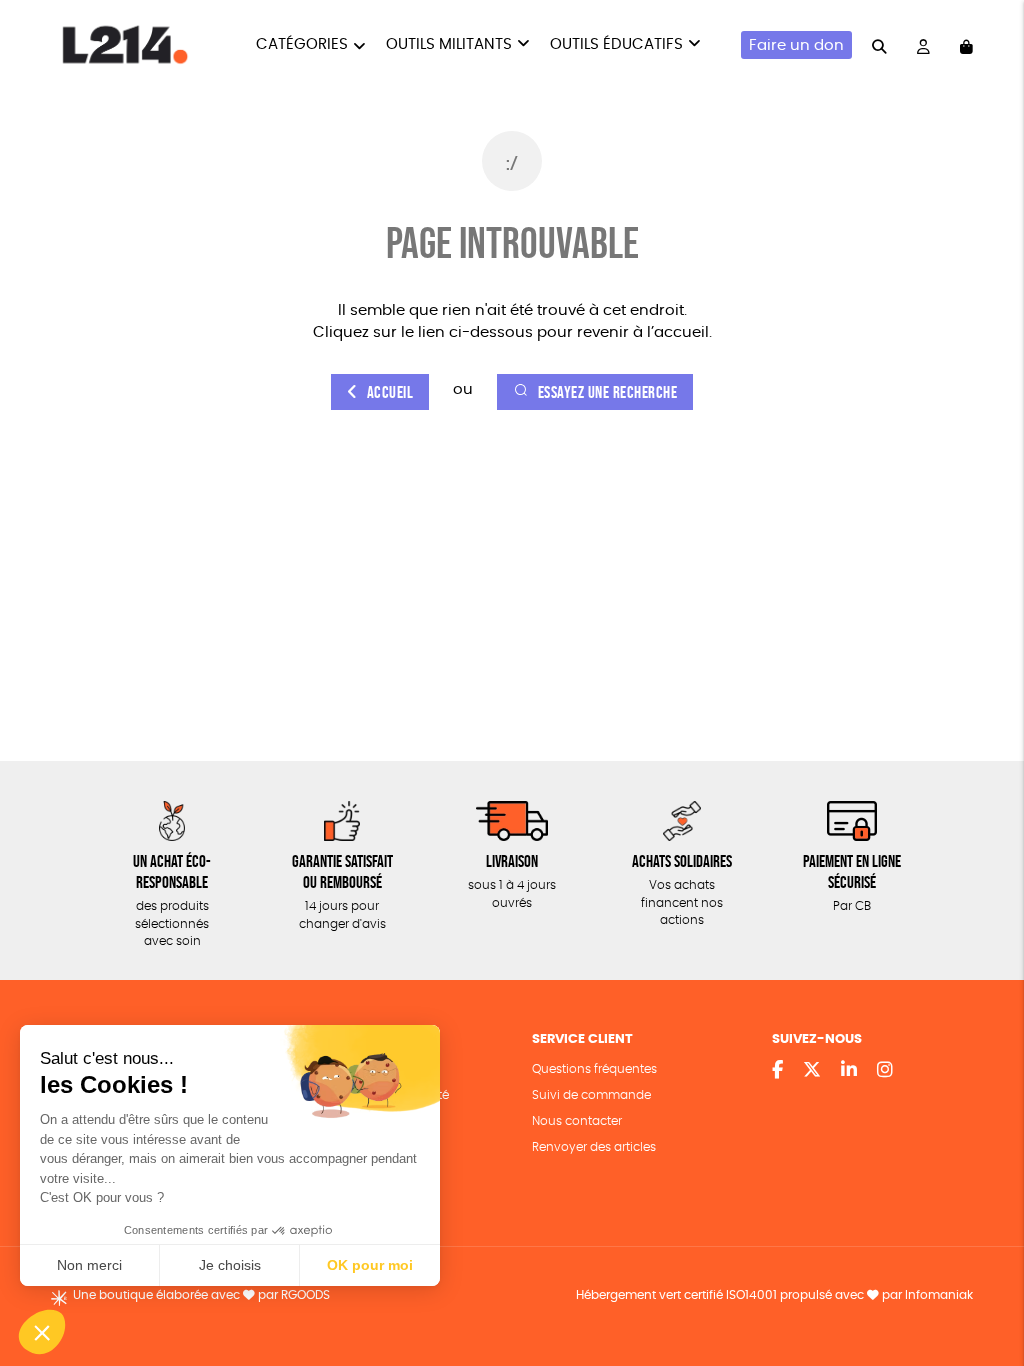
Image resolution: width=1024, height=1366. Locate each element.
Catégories (302, 44)
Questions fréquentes (594, 1069)
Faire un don (796, 45)
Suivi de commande (591, 1095)
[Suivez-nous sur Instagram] (885, 1071)
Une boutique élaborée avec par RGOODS (201, 1295)
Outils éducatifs (616, 44)
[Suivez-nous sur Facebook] (777, 1071)
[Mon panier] (966, 45)
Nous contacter (577, 1121)
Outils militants (449, 44)
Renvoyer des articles (594, 1147)
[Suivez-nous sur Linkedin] (849, 1071)
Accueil (390, 392)
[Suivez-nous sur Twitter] (812, 1071)
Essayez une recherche (608, 392)
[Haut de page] (984, 1286)
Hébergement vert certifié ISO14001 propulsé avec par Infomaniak (774, 1295)
